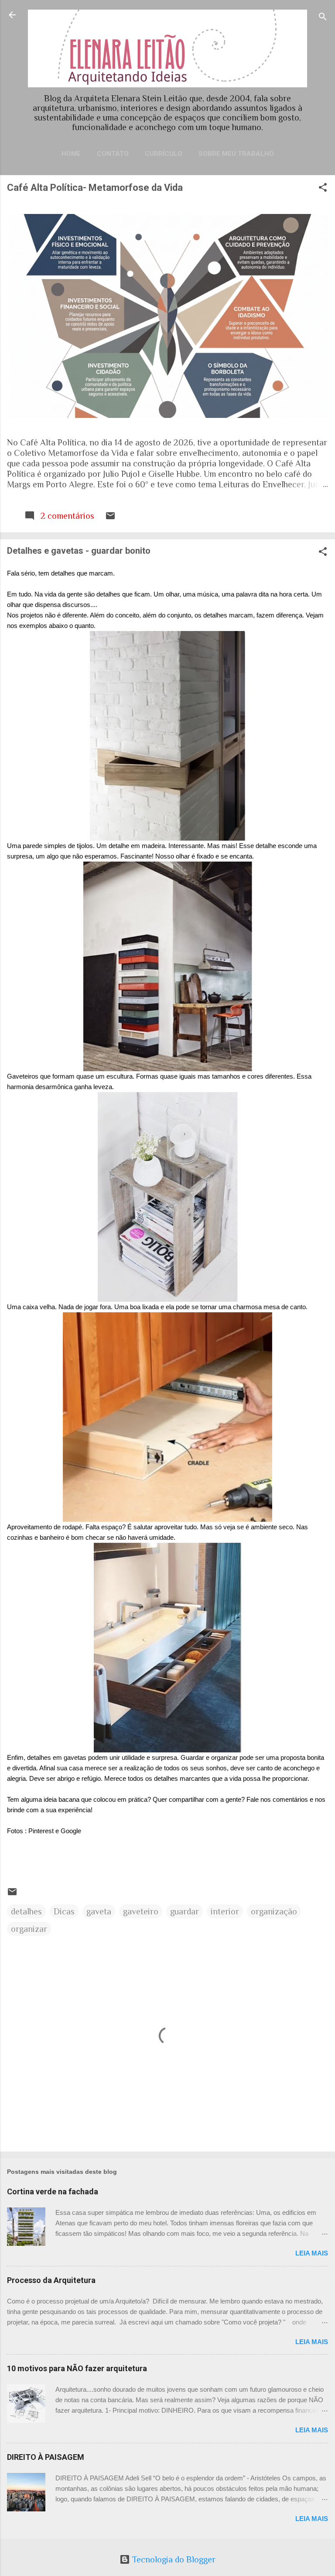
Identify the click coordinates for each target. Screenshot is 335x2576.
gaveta (99, 1911)
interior (225, 1911)
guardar (185, 1911)
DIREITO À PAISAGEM (46, 2457)
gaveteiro (141, 1911)
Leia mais (312, 2253)
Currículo (164, 154)
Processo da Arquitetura (51, 2280)
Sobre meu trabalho (236, 154)
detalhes (26, 1911)
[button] (323, 188)
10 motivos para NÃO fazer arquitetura (77, 2368)
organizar (29, 1929)
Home (71, 154)
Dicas (64, 1911)
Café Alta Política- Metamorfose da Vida (95, 188)
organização (274, 1911)
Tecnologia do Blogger (173, 2559)
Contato (113, 154)
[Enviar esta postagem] (110, 518)
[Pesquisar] (323, 18)
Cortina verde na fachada (53, 2191)
